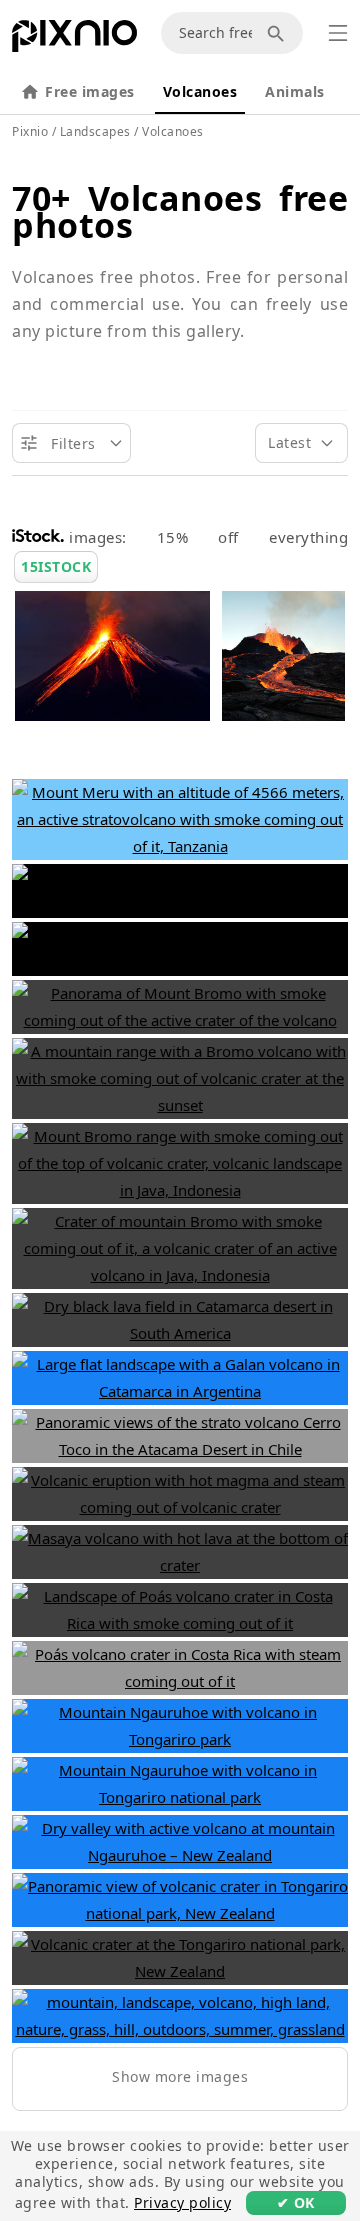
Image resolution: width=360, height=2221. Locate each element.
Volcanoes (200, 91)
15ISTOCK (56, 566)
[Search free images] (279, 33)
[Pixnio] (74, 40)
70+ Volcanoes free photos (180, 211)
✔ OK (296, 2202)
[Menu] (338, 33)
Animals (295, 91)
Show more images (180, 2076)
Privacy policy (182, 2202)
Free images (90, 91)
